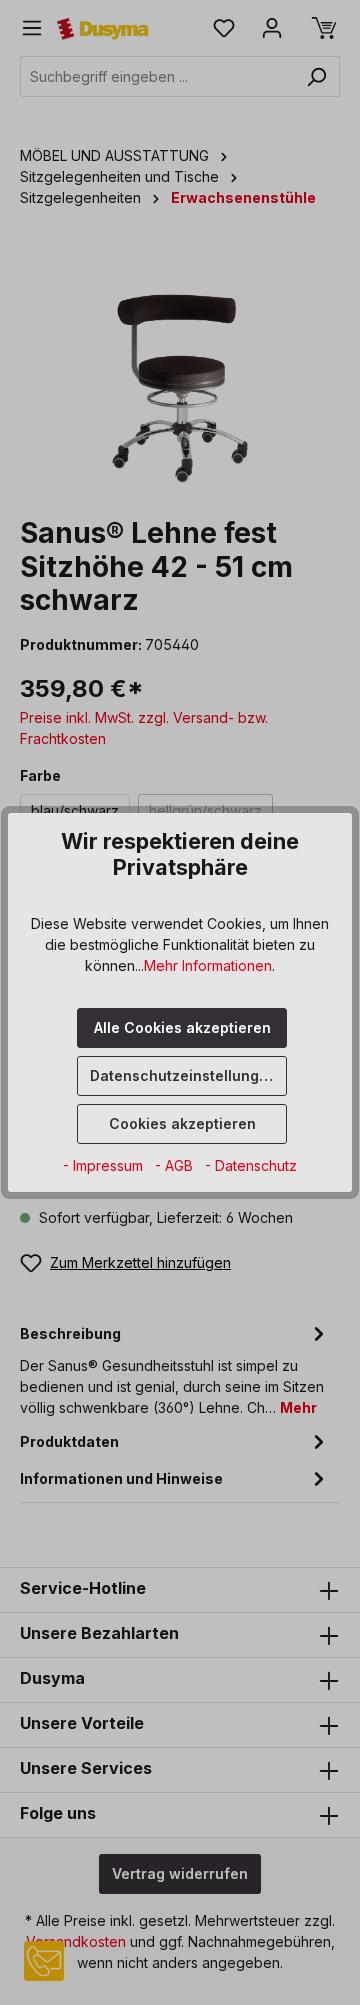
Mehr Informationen (208, 965)
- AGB (176, 1165)
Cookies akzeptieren (182, 1123)
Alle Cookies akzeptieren (182, 1027)
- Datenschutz (251, 1165)
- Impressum (105, 1165)
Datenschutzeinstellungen (183, 1075)
